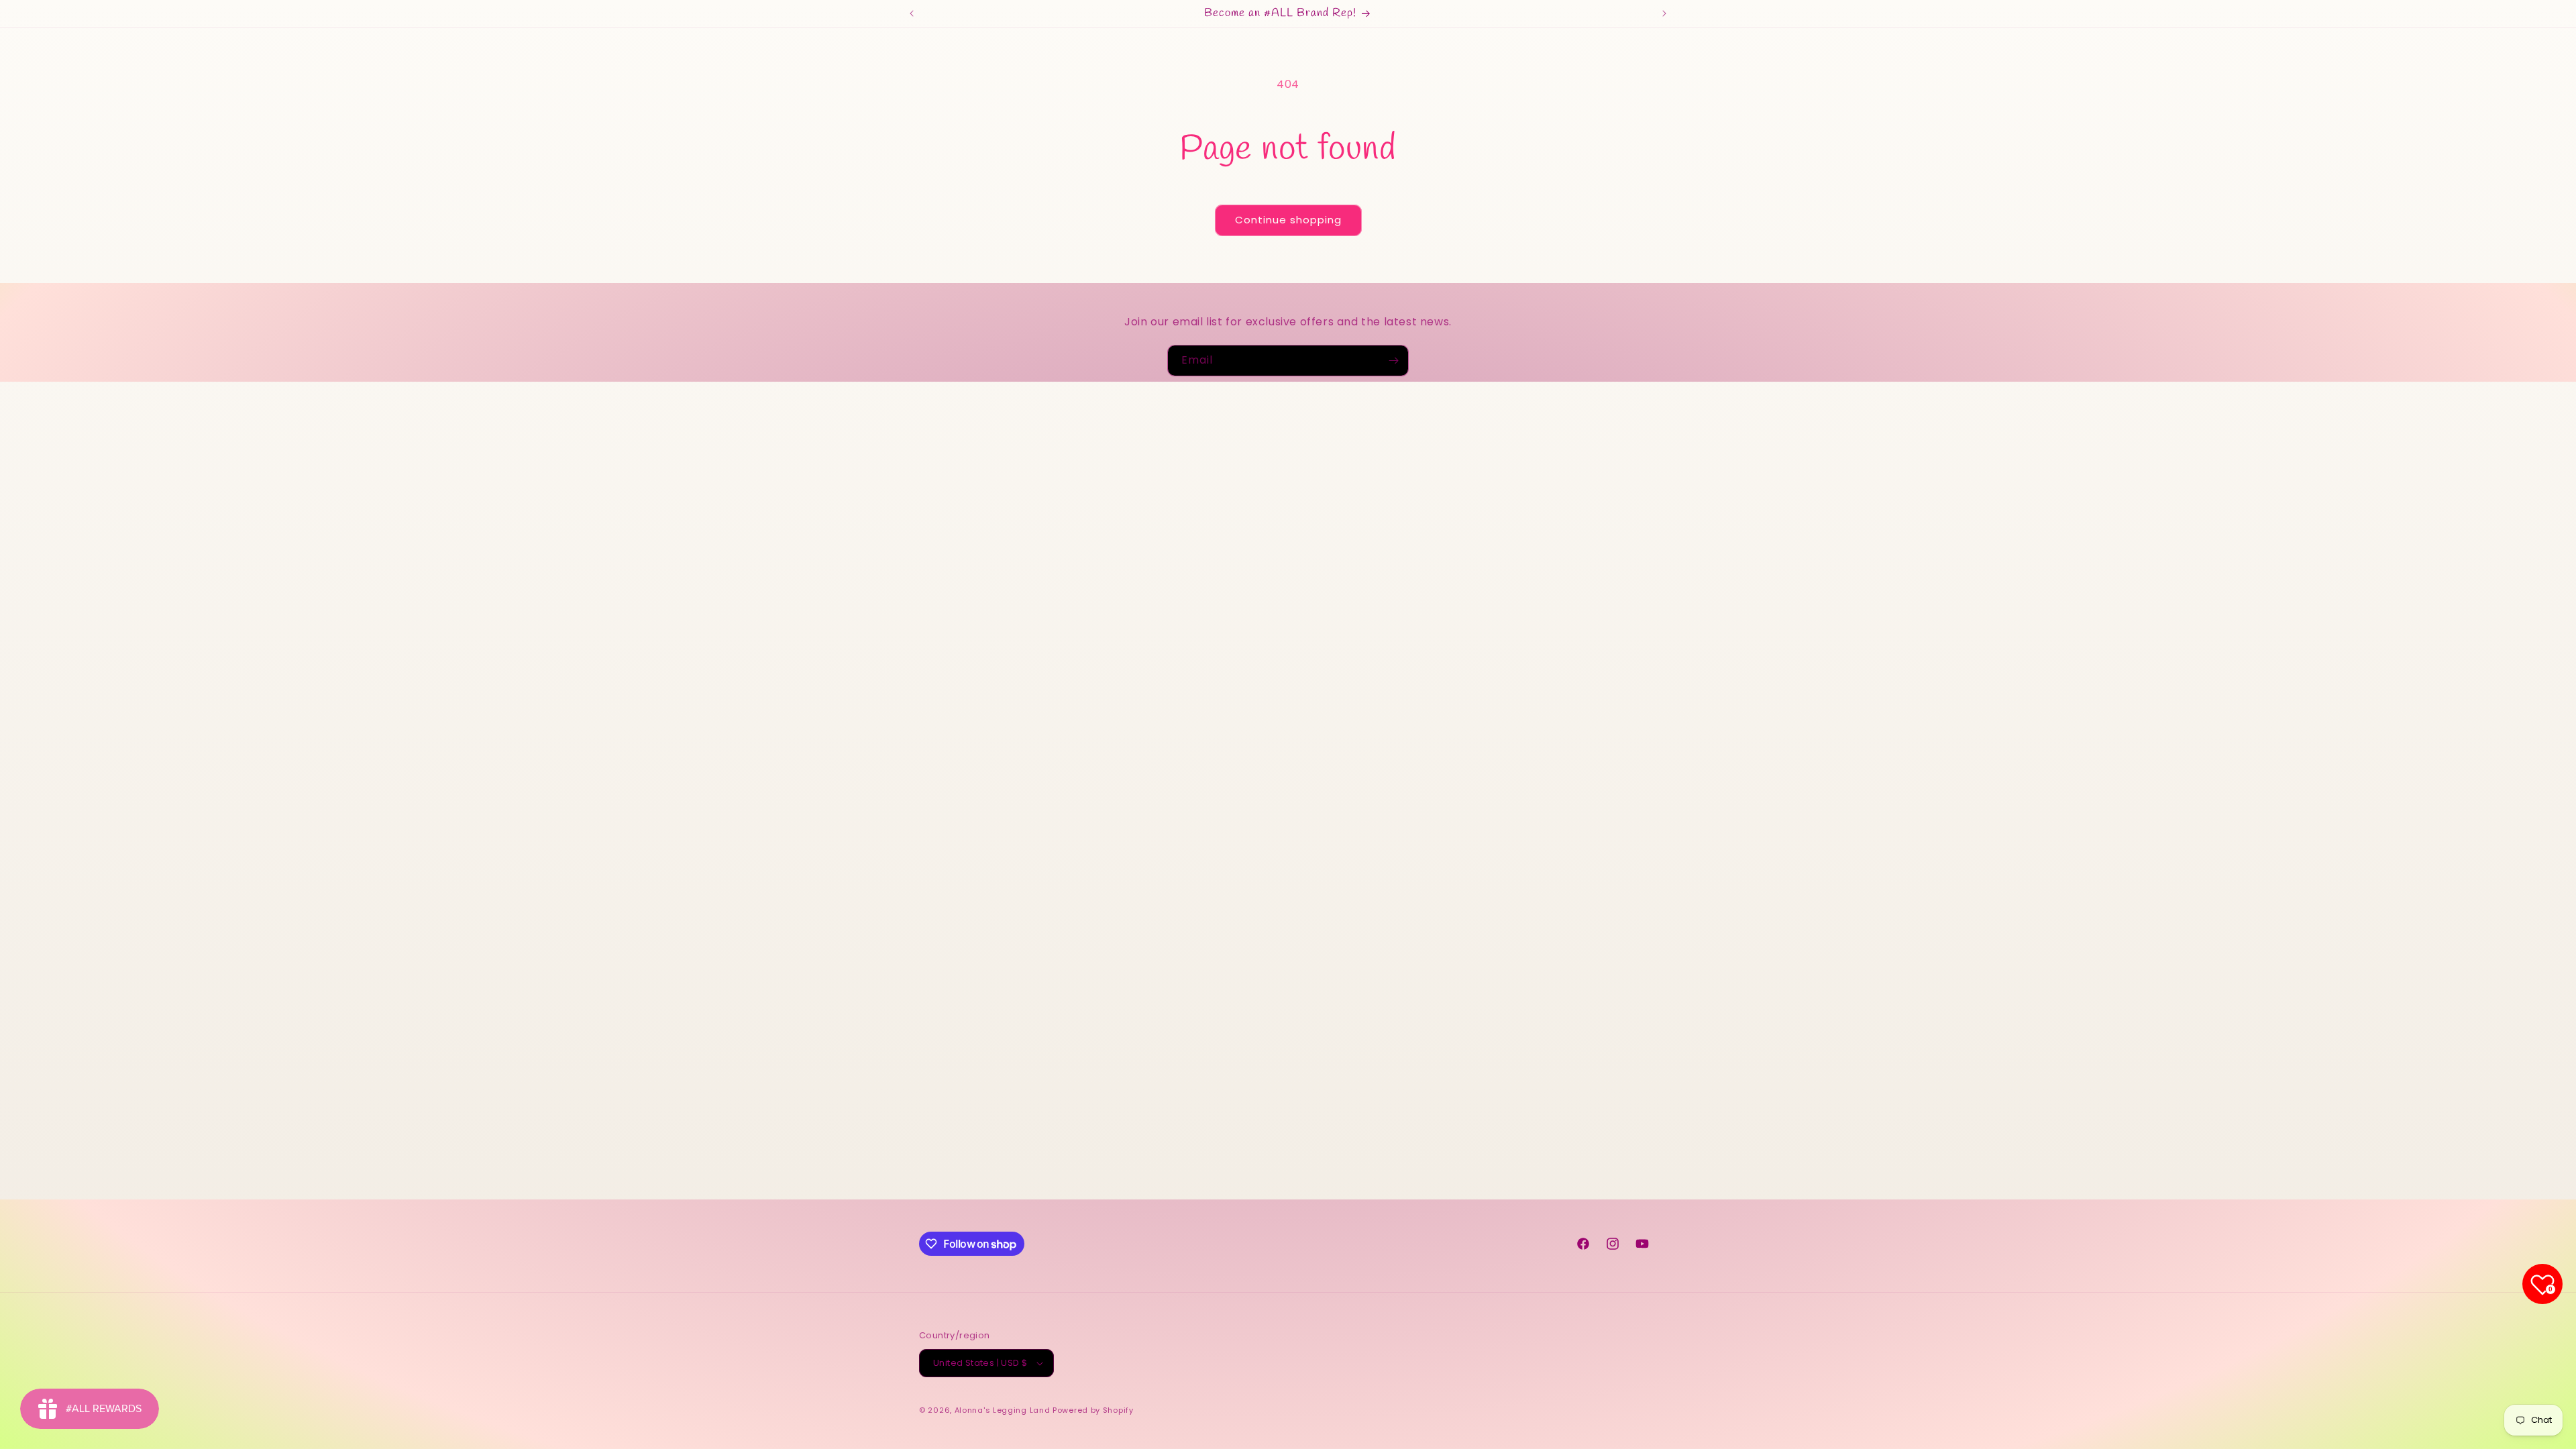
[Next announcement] (1664, 13)
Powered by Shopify (1093, 1410)
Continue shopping (1288, 220)
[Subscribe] (1393, 361)
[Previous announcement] (912, 13)
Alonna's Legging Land (1003, 1410)
